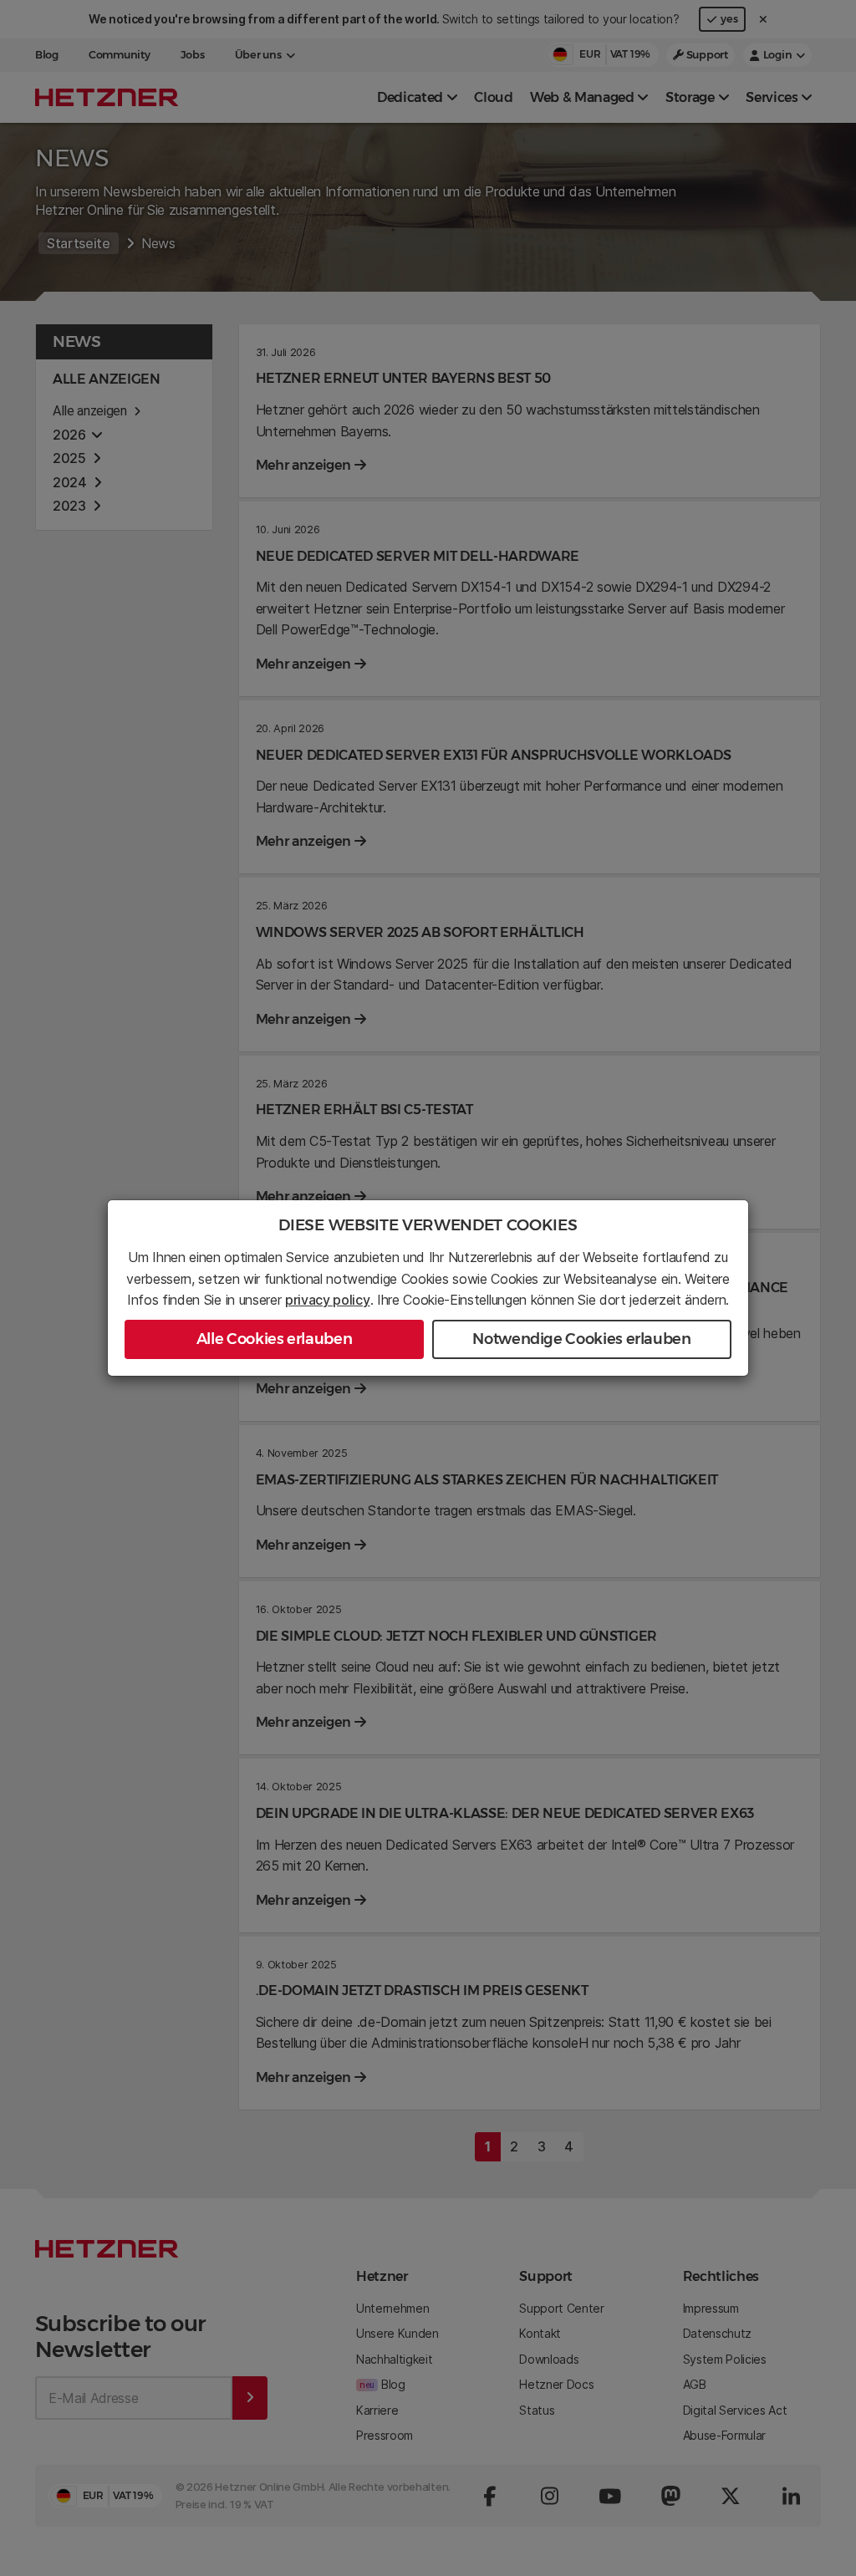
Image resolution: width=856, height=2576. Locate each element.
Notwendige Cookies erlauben (581, 1339)
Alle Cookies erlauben (274, 1339)
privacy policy (328, 1300)
